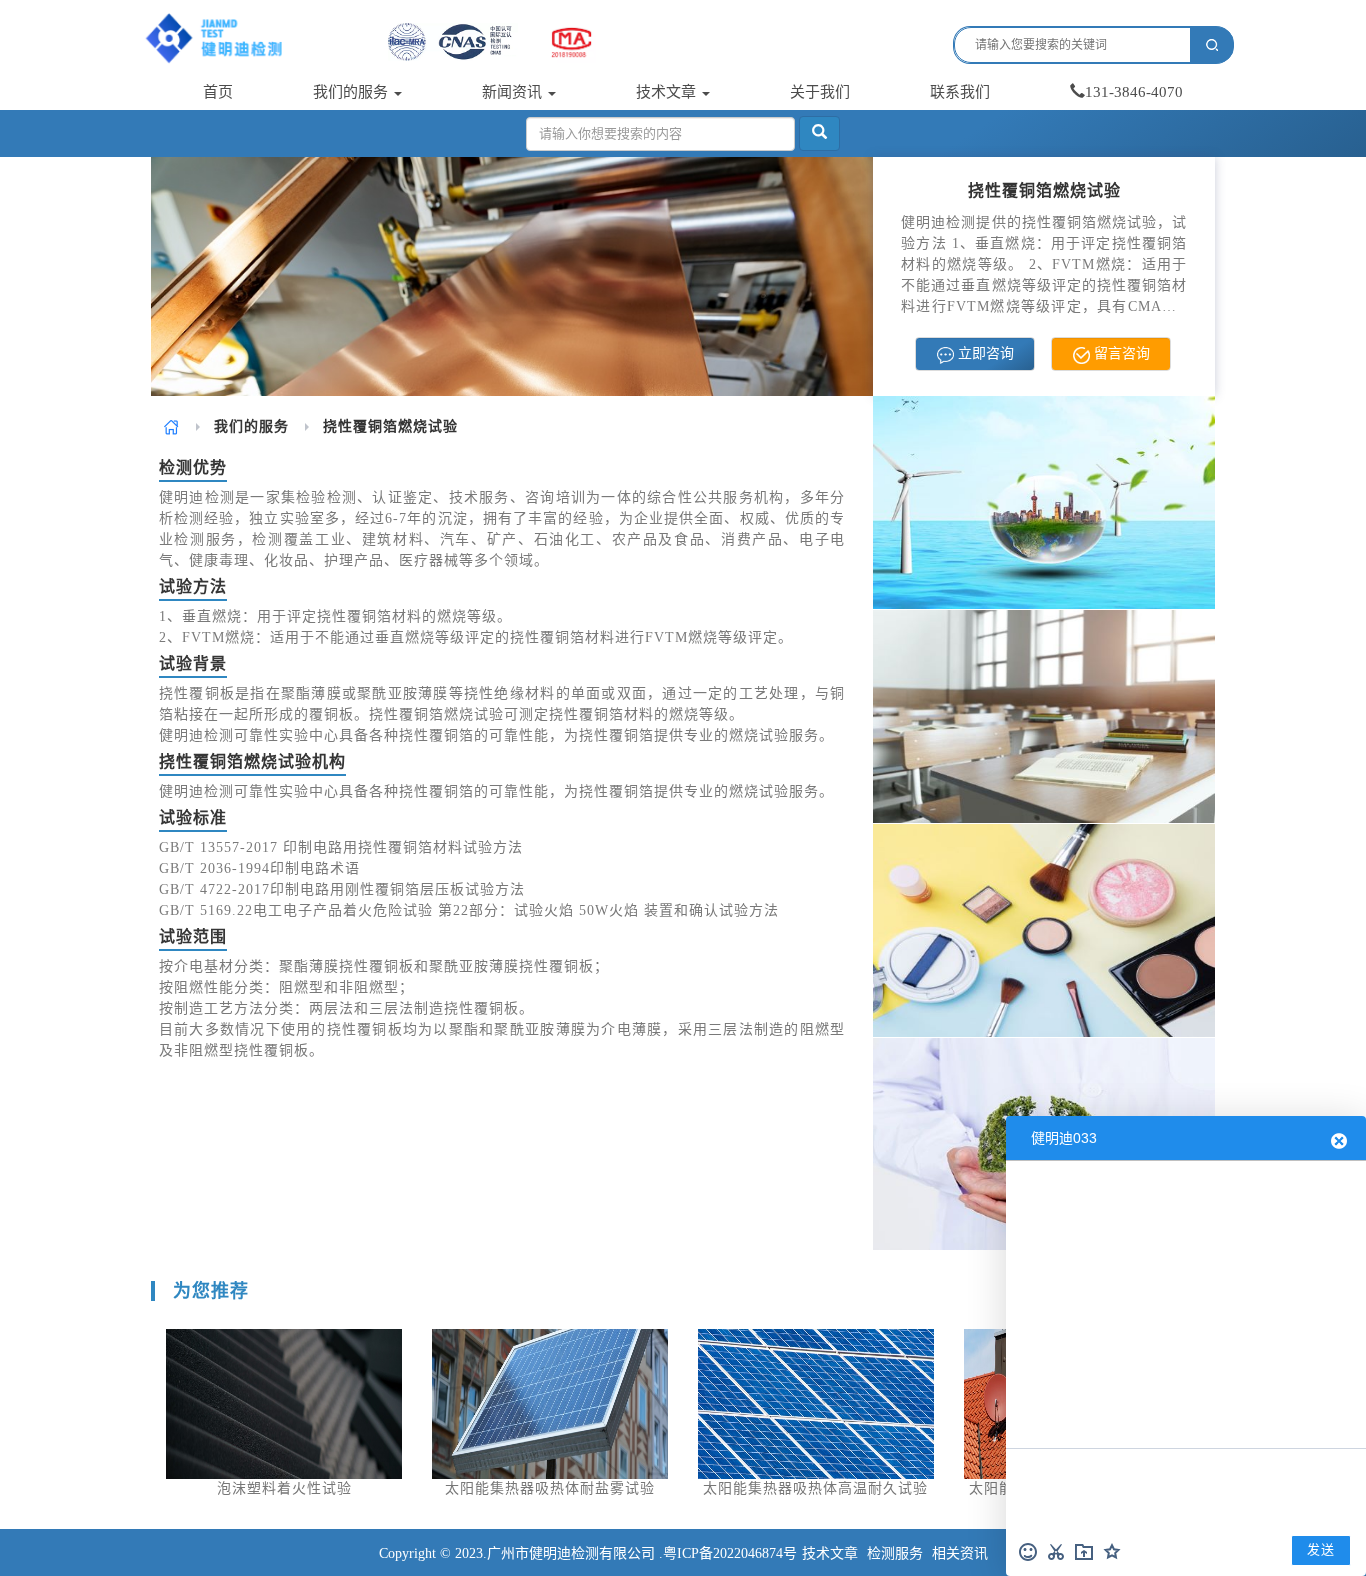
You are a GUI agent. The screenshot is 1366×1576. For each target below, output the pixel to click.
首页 (218, 92)
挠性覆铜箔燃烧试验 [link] (390, 426)
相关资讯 (960, 1553)
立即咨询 (984, 353)
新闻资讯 (514, 92)
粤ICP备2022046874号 (730, 1553)
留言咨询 (1120, 353)
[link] (171, 426)
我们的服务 (352, 92)
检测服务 (895, 1553)
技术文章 (668, 92)
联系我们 (960, 92)
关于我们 (820, 92)
